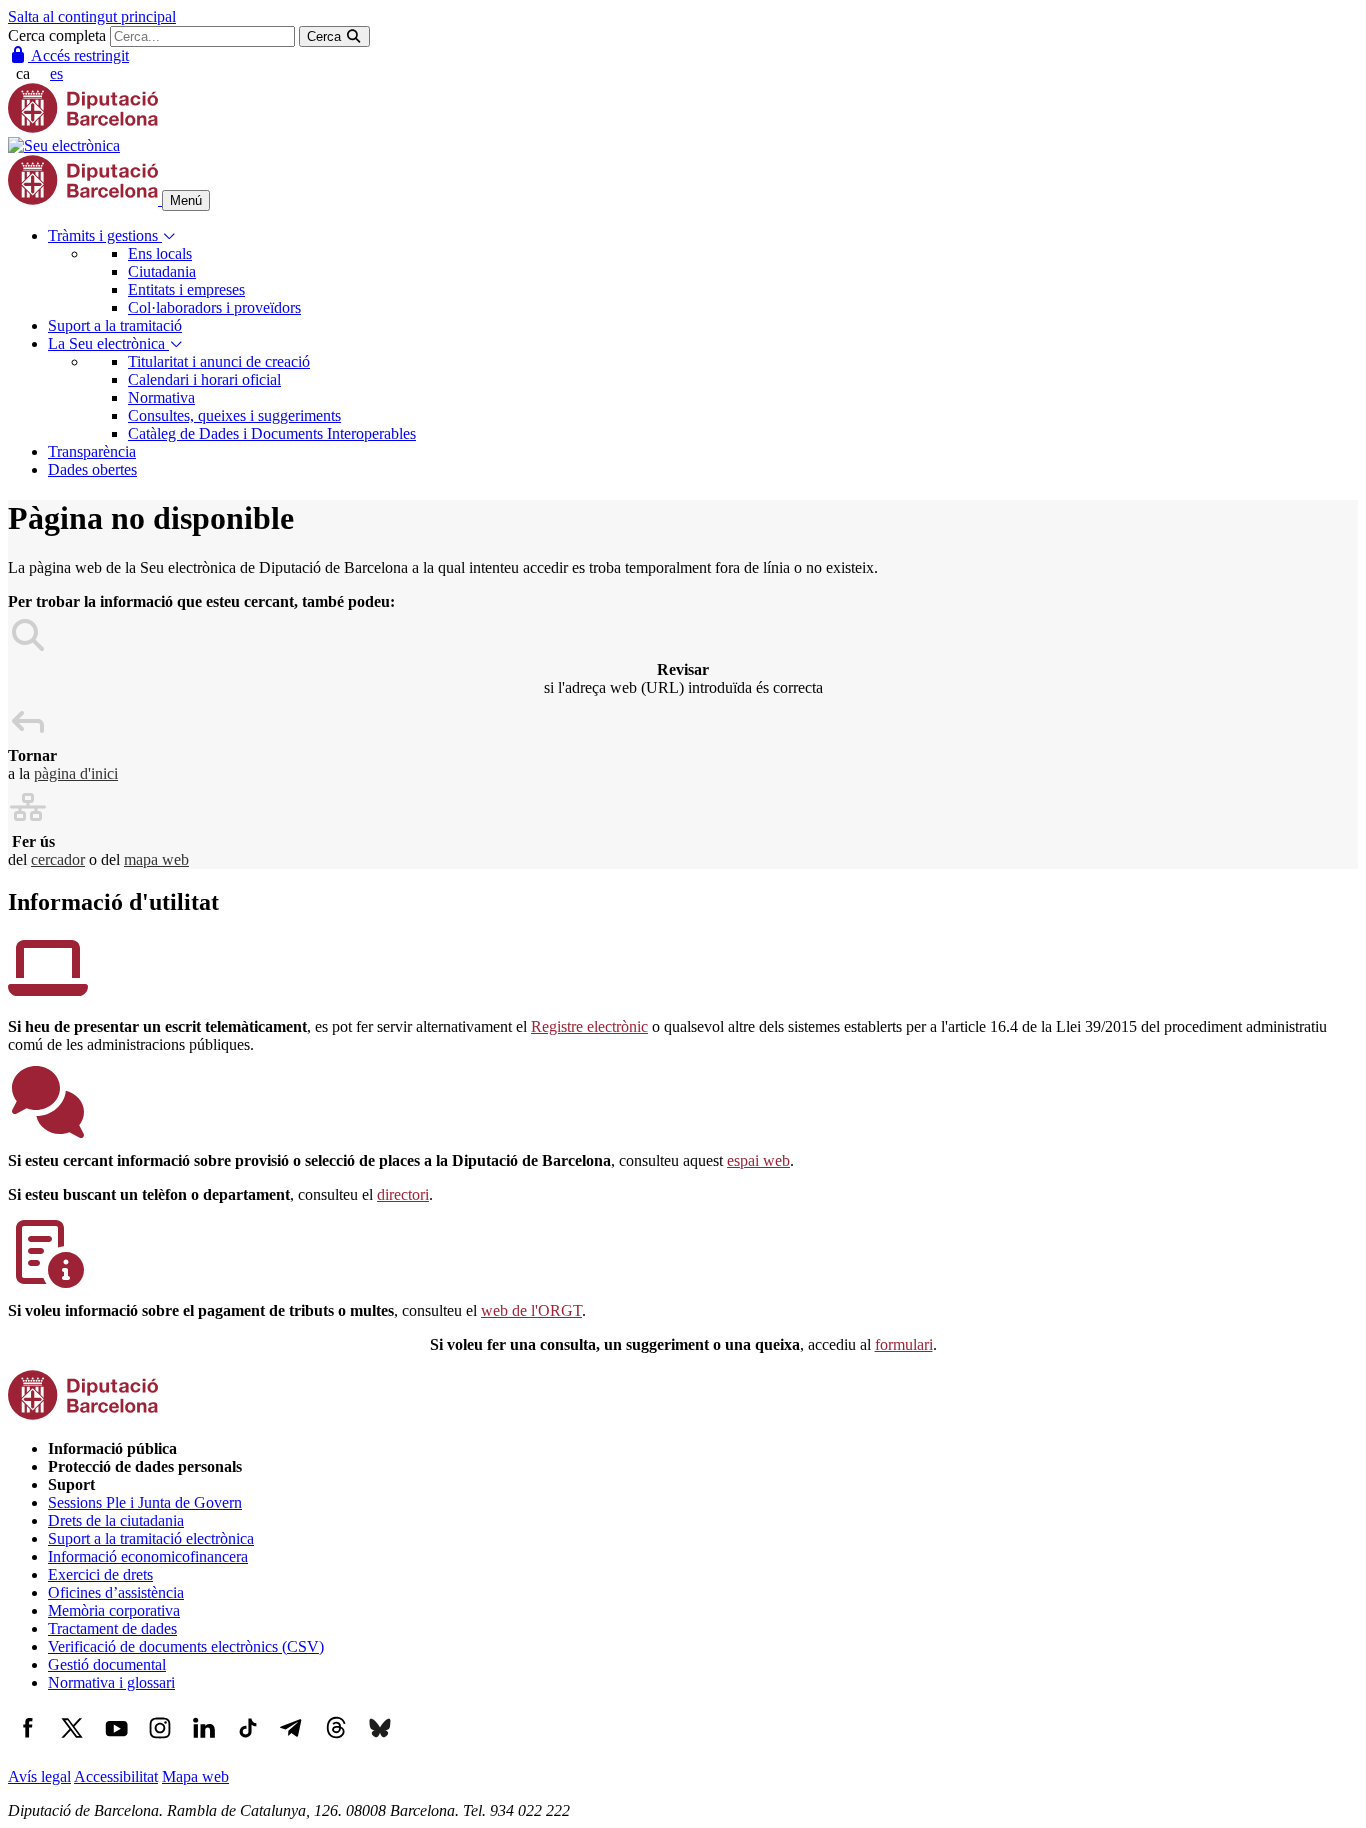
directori (403, 1194)
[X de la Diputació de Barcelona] (72, 1742)
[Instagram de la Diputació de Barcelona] (160, 1742)
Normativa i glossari (111, 1682)
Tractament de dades (112, 1628)
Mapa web (195, 1776)
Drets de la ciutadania (116, 1520)
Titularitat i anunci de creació (219, 361)
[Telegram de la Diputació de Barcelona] (292, 1742)
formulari (904, 1344)
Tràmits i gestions (105, 235)
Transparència (92, 451)
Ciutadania (162, 271)
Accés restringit (78, 55)
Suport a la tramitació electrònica (151, 1538)
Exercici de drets (100, 1574)
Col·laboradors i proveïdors (214, 307)
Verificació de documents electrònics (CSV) (186, 1646)
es (56, 73)
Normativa (161, 397)
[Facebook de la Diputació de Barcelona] (28, 1742)
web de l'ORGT (531, 1310)
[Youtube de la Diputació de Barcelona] (116, 1742)
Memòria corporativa (114, 1610)
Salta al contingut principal (92, 16)
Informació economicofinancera (148, 1556)
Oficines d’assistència (116, 1592)
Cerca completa (57, 35)
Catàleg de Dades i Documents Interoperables (272, 433)
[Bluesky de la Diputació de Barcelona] (380, 1742)
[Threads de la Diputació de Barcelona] (336, 1742)
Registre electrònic (589, 1026)
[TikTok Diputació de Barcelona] (248, 1742)
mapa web (156, 859)
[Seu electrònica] (64, 145)
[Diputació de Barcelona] (83, 127)
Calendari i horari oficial (204, 379)
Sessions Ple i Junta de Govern (145, 1502)
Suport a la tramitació (115, 325)
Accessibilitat (116, 1776)
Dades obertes (92, 469)
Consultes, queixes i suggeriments (234, 415)
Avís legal (39, 1776)
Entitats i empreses (186, 289)
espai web (758, 1160)
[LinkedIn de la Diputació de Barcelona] (204, 1742)
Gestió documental (107, 1664)
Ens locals (160, 253)
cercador (58, 859)
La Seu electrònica (108, 343)
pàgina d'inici (76, 773)
